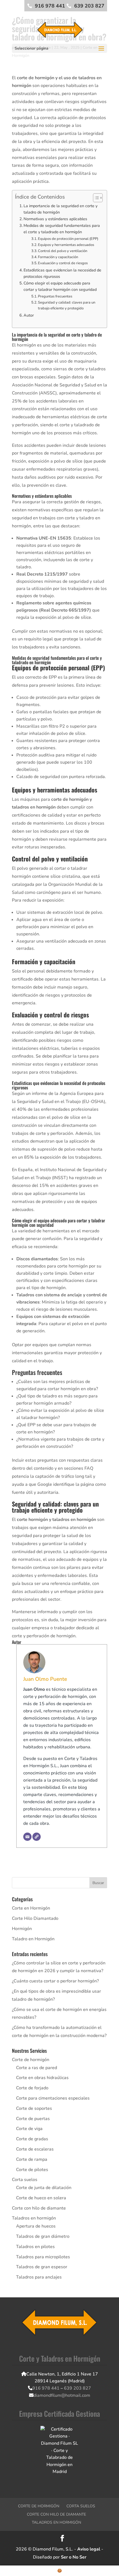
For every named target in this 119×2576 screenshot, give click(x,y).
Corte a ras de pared (37, 2068)
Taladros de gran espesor (42, 2267)
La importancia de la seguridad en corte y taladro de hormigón (60, 209)
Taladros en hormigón (34, 2218)
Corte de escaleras (35, 2149)
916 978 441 (50, 6)
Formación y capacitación (58, 257)
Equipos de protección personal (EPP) (68, 239)
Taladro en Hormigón (33, 1939)
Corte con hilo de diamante (39, 2208)
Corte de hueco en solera (41, 2198)
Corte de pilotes (32, 2170)
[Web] (37, 1837)
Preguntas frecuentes (55, 296)
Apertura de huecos (36, 2226)
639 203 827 (89, 6)
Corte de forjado (32, 2088)
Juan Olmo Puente (45, 1679)
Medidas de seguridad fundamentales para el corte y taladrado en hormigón (62, 229)
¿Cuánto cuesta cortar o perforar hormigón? (55, 1981)
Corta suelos (25, 2180)
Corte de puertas (33, 2119)
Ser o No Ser (74, 2557)
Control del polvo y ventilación (63, 251)
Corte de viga (29, 2129)
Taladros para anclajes (39, 2277)
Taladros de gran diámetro (43, 2236)
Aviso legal (89, 2549)
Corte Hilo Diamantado (35, 1918)
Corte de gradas (32, 2139)
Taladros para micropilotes (43, 2257)
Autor (29, 315)
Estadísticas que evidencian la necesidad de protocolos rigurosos (62, 273)
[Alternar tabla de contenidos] (95, 198)
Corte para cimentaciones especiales (53, 2098)
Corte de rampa (32, 2159)
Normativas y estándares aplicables (55, 219)
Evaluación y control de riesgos (63, 263)
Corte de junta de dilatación (44, 2188)
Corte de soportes (34, 2108)
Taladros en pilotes (35, 2247)
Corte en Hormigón (31, 1908)
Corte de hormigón (31, 2060)
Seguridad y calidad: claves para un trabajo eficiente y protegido (67, 305)
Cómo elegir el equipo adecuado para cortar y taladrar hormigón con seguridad (60, 286)
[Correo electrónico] (27, 1837)
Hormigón (22, 1929)
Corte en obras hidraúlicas (42, 2078)
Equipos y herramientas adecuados (66, 245)
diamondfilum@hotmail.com (62, 2395)
